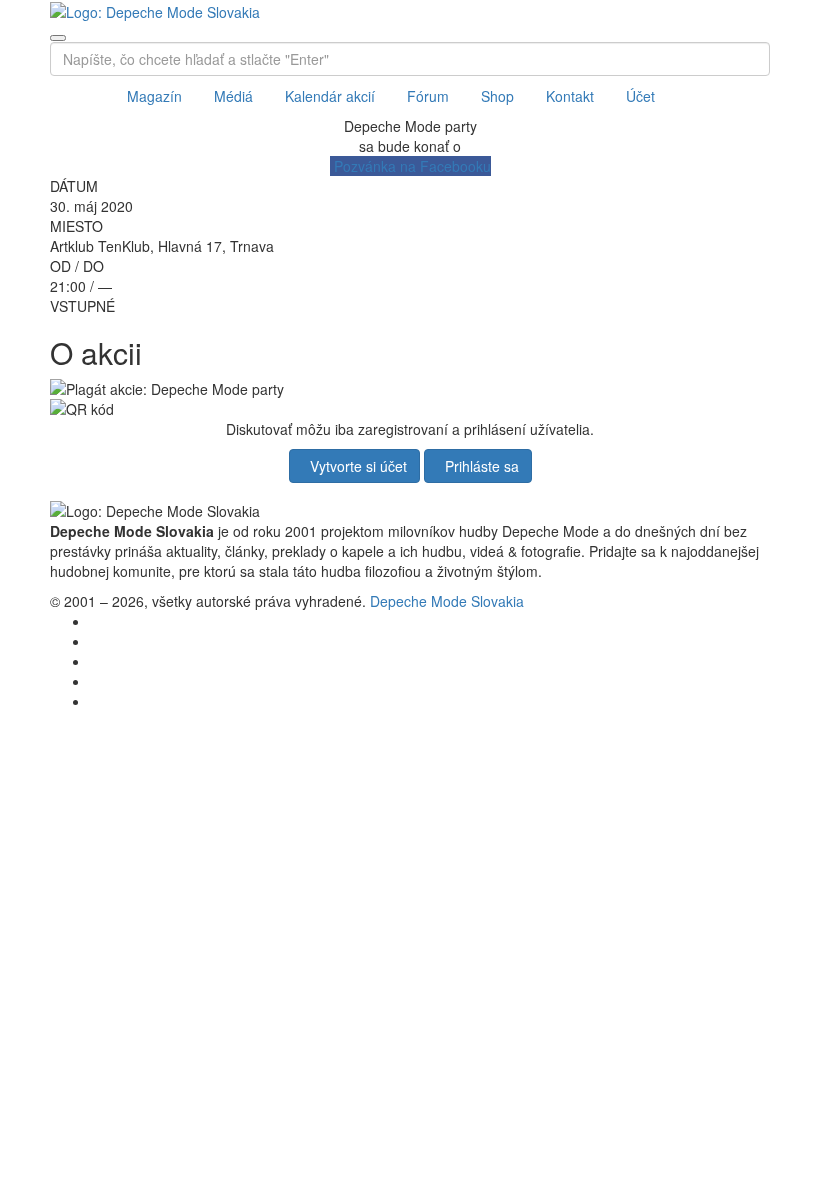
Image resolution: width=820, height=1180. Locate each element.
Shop (497, 96)
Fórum (428, 96)
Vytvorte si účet (354, 466)
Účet (640, 96)
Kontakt (570, 96)
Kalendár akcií (330, 96)
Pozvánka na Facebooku (410, 166)
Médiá (233, 96)
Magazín (154, 96)
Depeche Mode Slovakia (447, 601)
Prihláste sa (478, 466)
